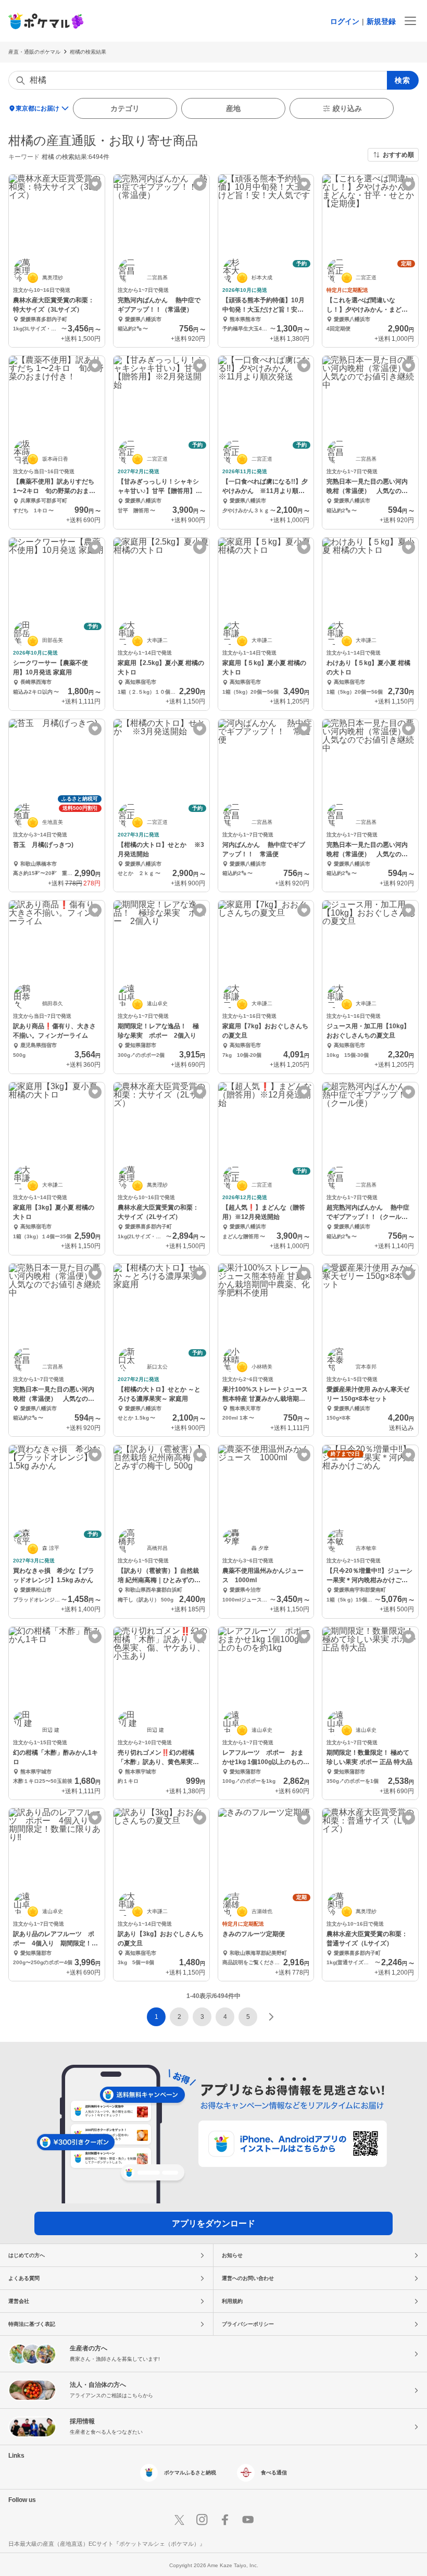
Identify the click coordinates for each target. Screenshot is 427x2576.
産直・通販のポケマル (34, 52)
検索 (403, 80)
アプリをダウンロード (213, 2223)
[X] (179, 2520)
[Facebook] (225, 2520)
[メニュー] (410, 21)
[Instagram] (202, 2520)
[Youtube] (248, 2520)
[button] (179, 2017)
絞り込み (347, 108)
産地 (233, 108)
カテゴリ (125, 108)
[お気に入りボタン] (95, 184)
